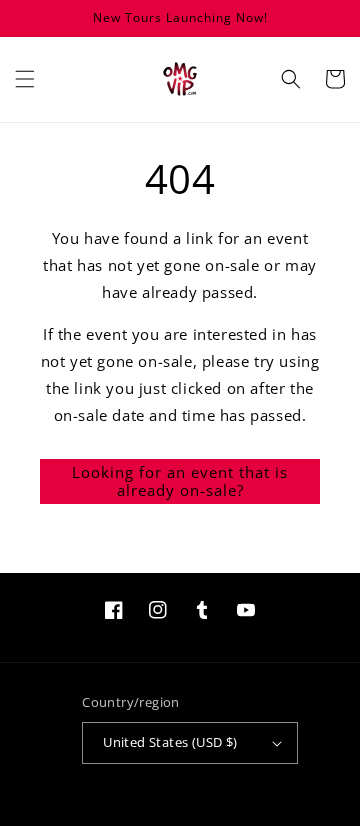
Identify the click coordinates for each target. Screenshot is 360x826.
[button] (25, 79)
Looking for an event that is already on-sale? (180, 481)
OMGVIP (153, 817)
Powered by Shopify (218, 817)
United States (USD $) (170, 742)
